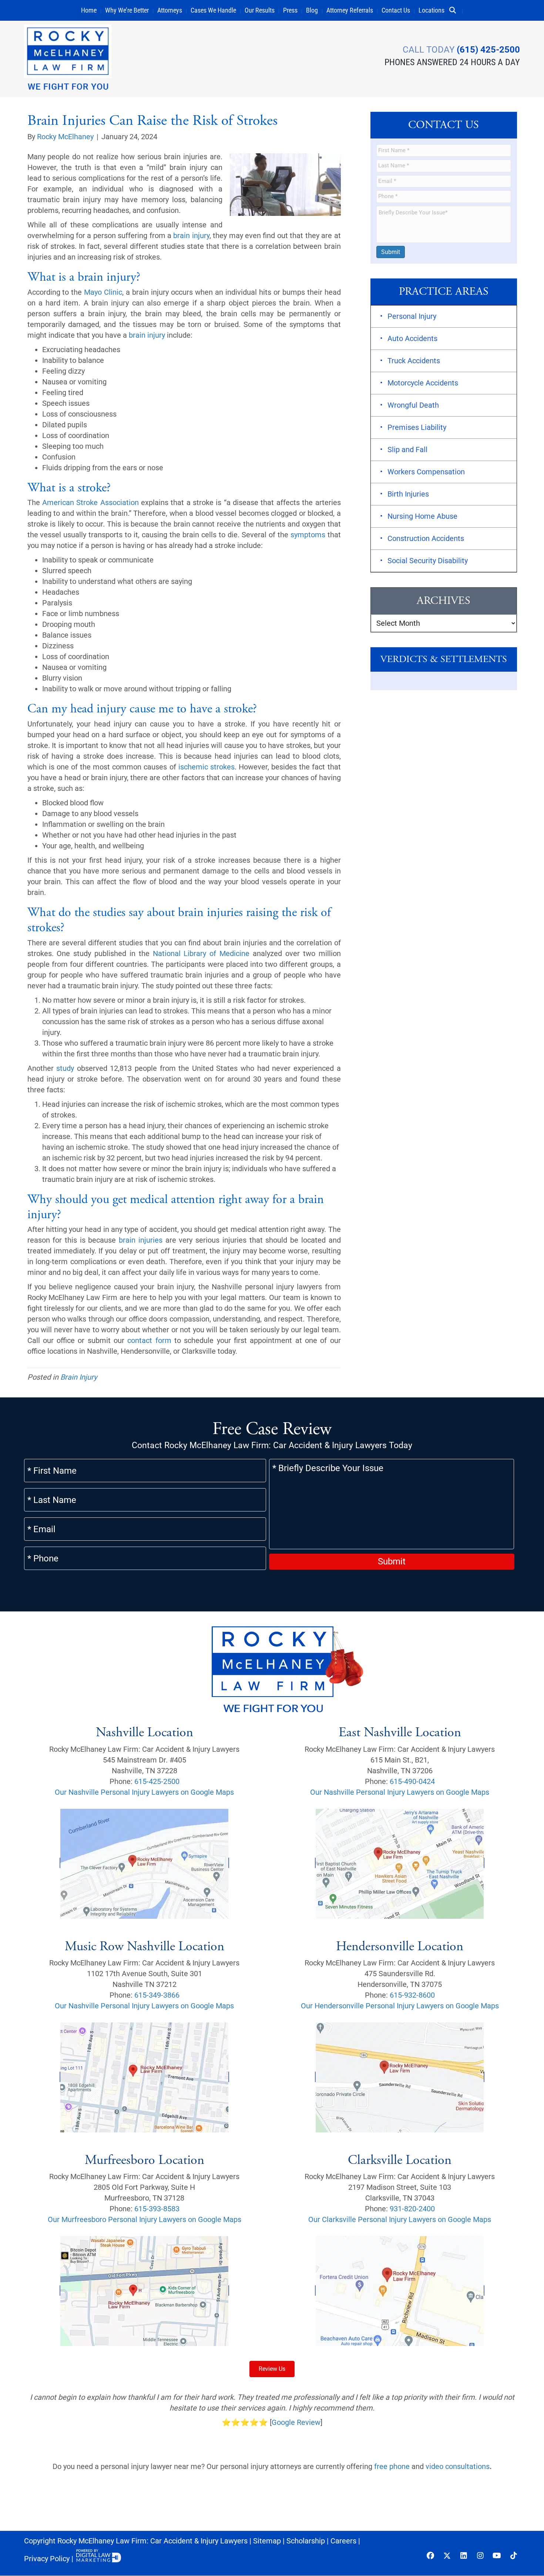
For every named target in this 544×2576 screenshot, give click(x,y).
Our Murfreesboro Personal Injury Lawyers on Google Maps (145, 2220)
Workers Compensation (426, 472)
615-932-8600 (412, 1995)
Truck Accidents (414, 361)
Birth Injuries (408, 494)
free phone (392, 2467)
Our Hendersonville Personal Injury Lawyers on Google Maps (400, 2006)
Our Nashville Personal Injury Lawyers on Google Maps (144, 1792)
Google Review (296, 2423)
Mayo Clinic (103, 292)
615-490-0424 (412, 1781)
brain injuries (141, 1240)
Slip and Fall (407, 450)
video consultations (458, 2467)
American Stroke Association (90, 502)
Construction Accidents (426, 538)
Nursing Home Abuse (422, 516)
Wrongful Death (413, 405)
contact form (149, 1340)
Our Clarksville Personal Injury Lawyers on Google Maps (400, 2220)
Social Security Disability (428, 561)
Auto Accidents (412, 338)
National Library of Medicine (201, 953)
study (65, 1068)
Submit (391, 252)
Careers (343, 2541)
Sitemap (267, 2541)
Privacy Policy (47, 2559)
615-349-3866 (157, 1995)
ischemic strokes (206, 767)
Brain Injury (79, 1377)
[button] (456, 10)
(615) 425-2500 (488, 50)
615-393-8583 (157, 2209)
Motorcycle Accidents (423, 383)
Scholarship (306, 2541)
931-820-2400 (412, 2209)
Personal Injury (412, 316)
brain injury (191, 235)
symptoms (308, 535)
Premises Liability (417, 427)
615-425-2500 (157, 1781)
